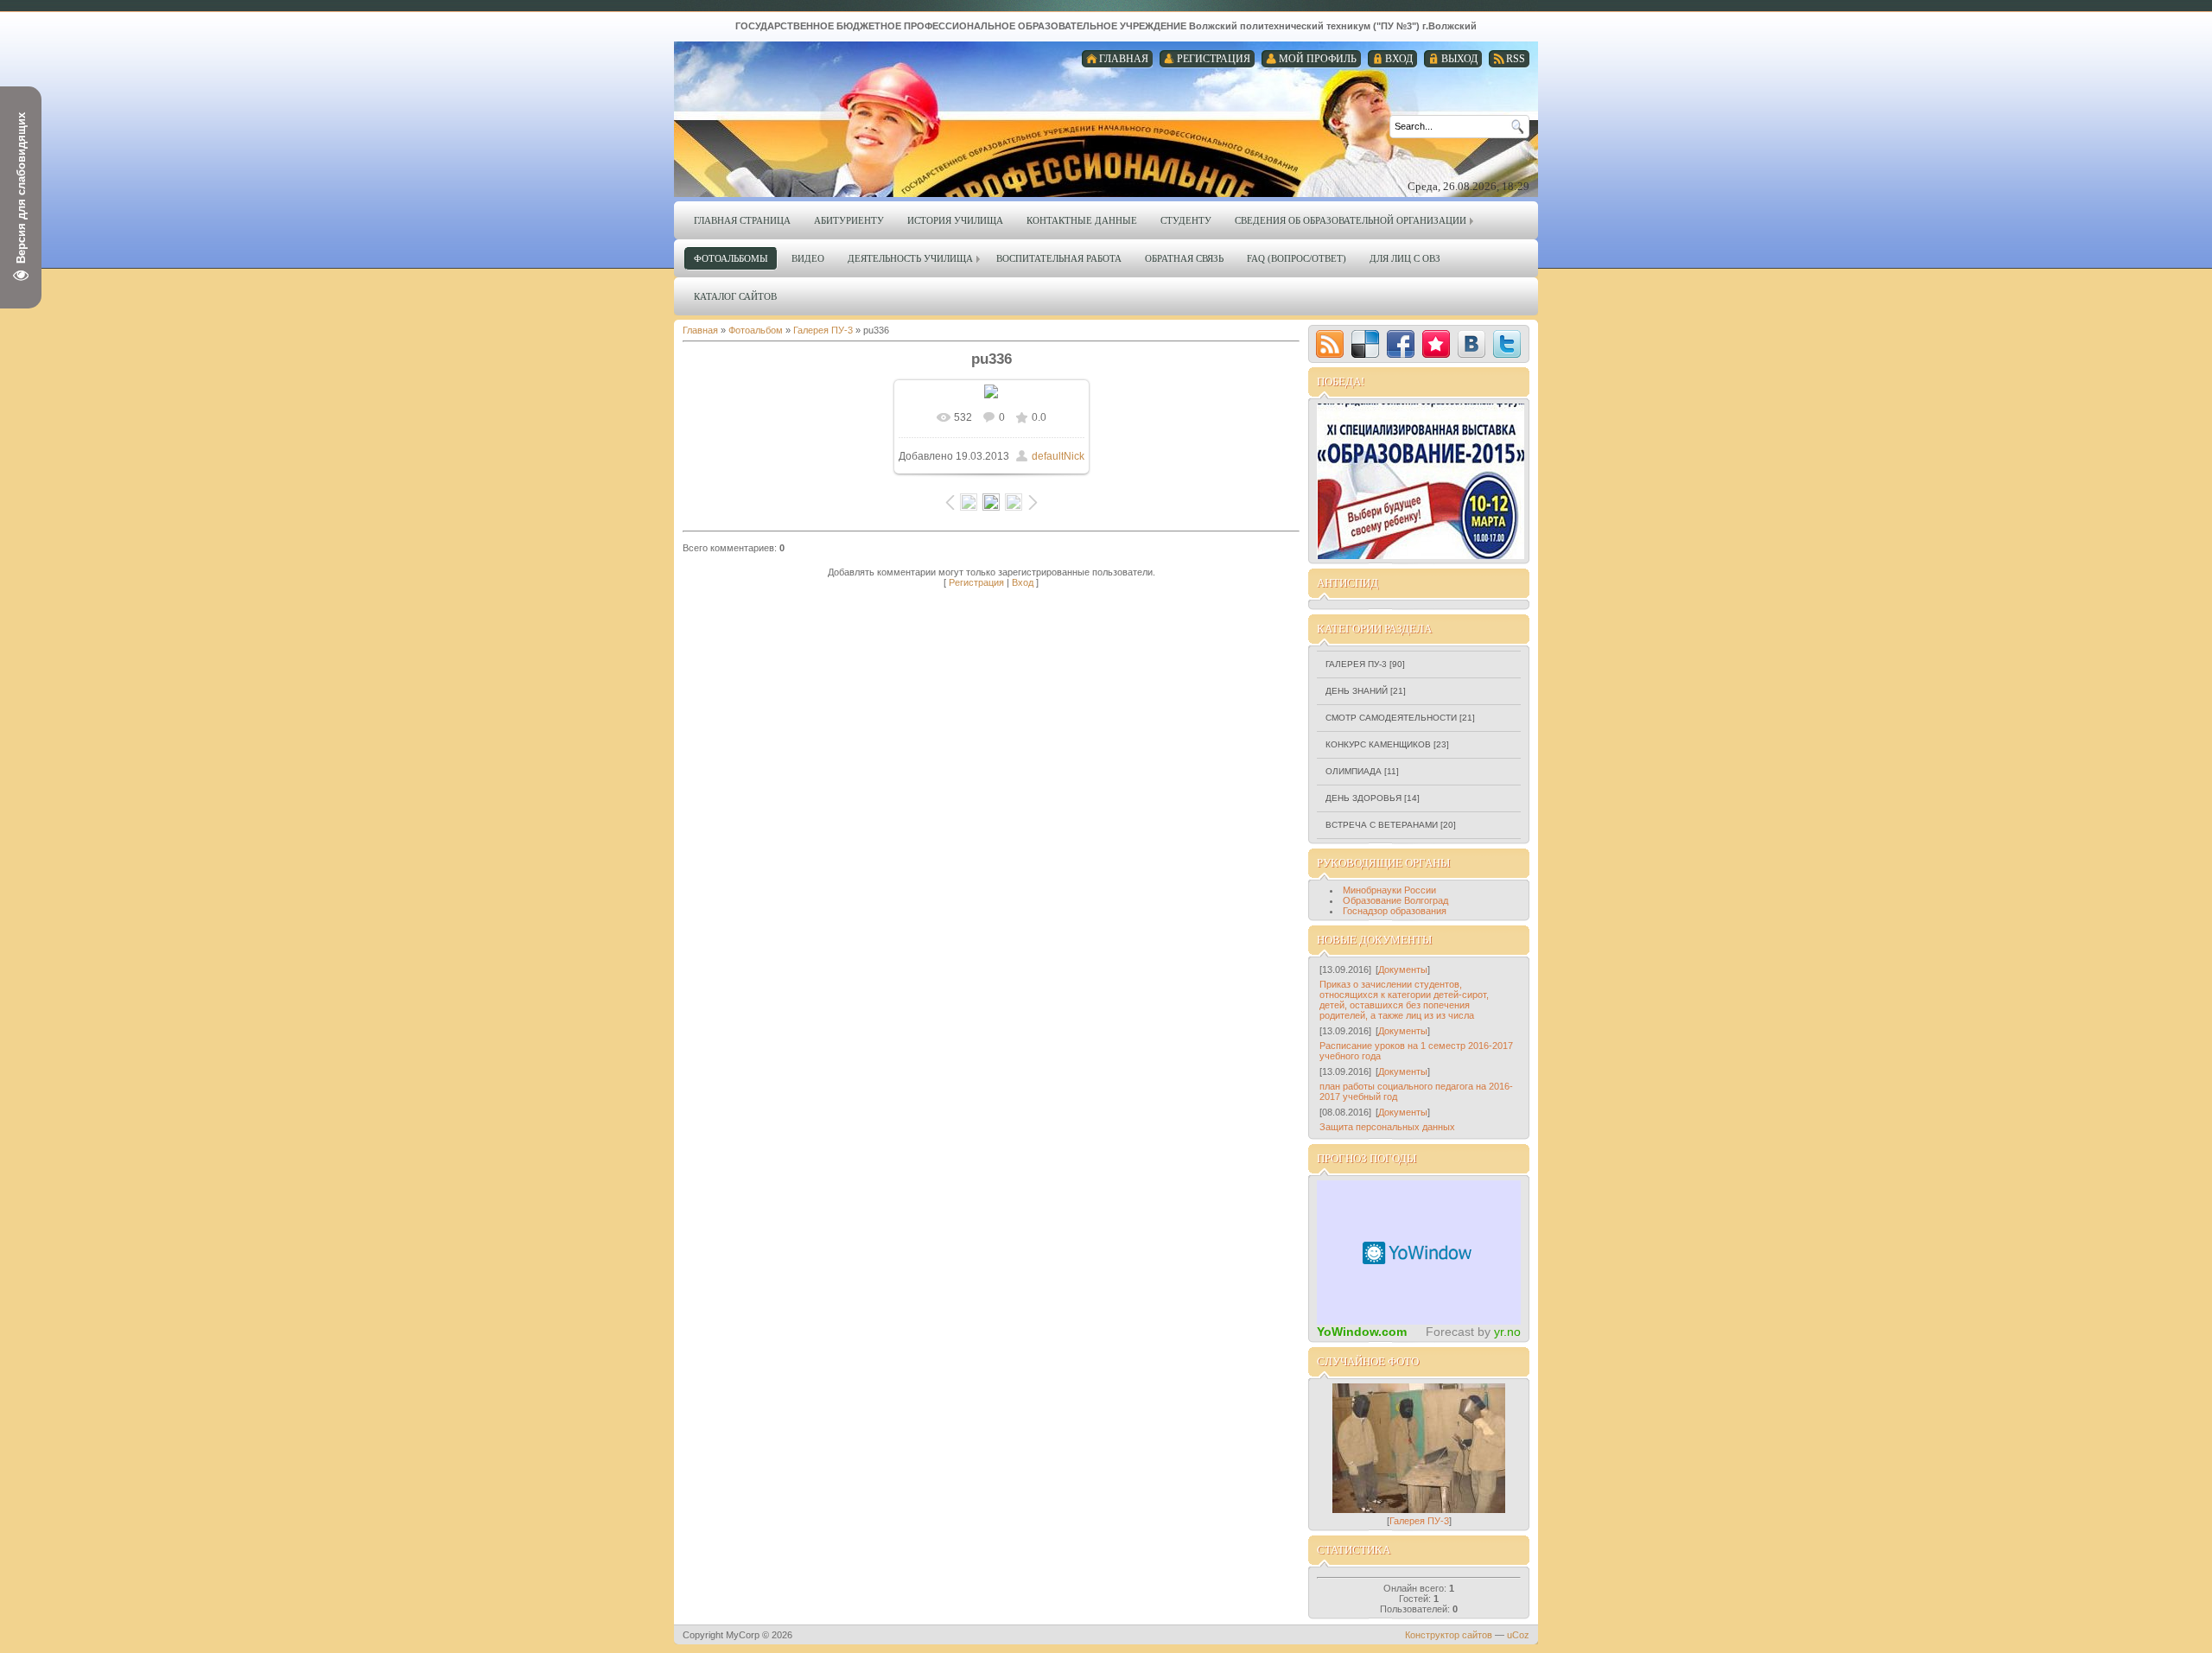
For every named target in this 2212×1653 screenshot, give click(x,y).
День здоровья (1363, 798)
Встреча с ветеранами (1382, 825)
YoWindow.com (1362, 1332)
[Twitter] (1507, 344)
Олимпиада (1354, 771)
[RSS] (1330, 344)
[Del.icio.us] (1365, 344)
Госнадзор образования (1395, 911)
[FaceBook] (1401, 344)
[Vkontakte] (1471, 344)
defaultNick (1058, 456)
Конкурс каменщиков (1378, 744)
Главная (700, 330)
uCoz (1518, 1635)
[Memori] (1436, 344)
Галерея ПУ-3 (823, 330)
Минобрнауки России (1389, 890)
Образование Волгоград (1395, 900)
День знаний (1357, 691)
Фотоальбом (756, 330)
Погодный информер (1419, 1252)
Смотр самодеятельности (1391, 718)
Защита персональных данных (1387, 1127)
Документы (1403, 970)
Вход (1023, 582)
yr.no (1507, 1332)
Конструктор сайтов (1449, 1635)
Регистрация (976, 582)
